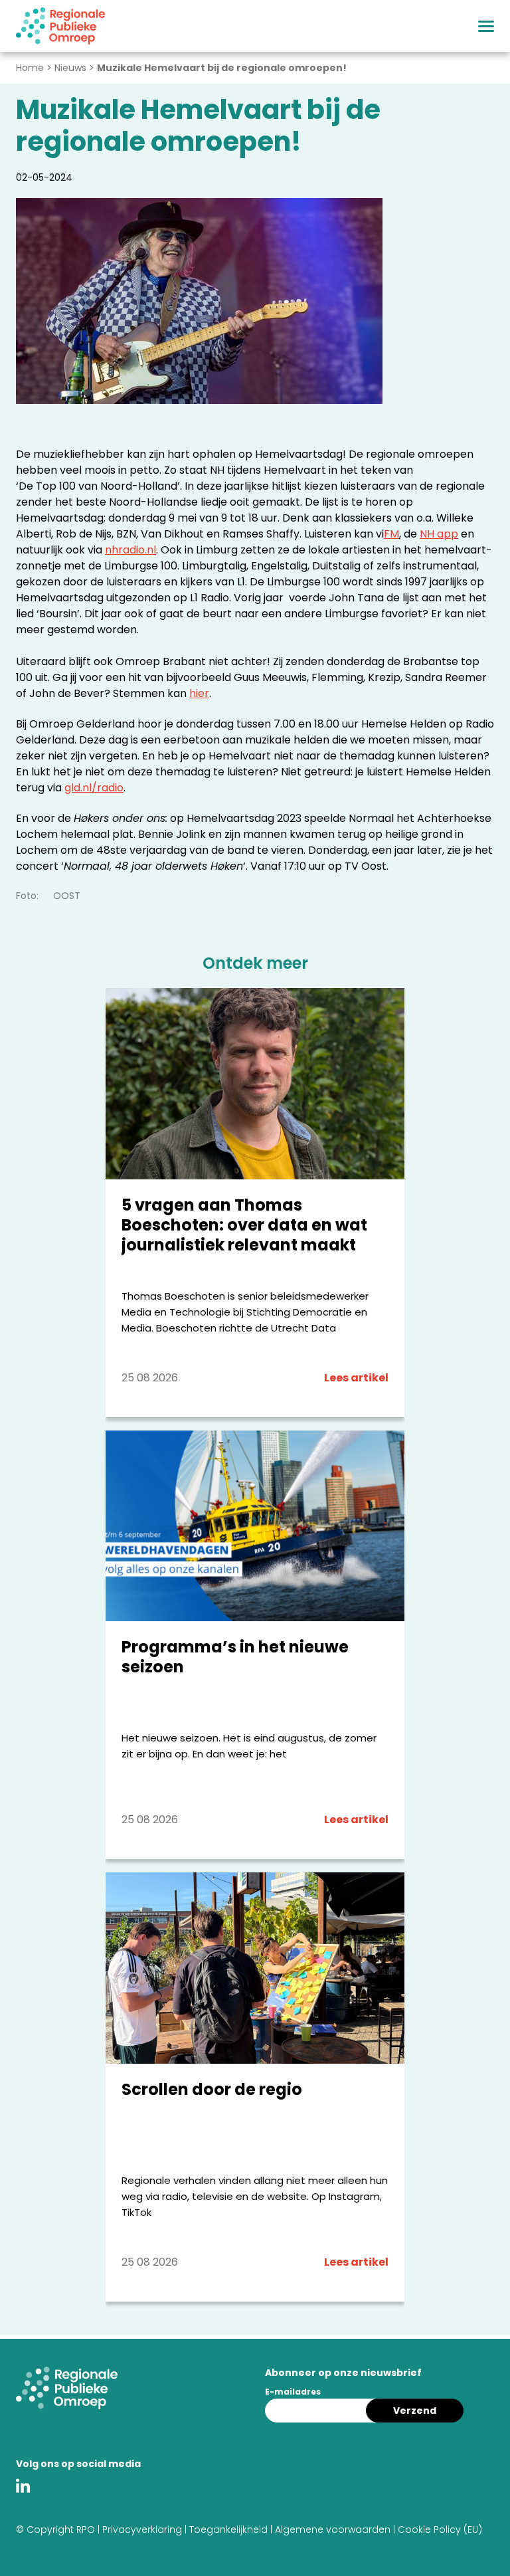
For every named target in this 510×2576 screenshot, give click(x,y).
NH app (439, 534)
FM (391, 534)
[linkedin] (26, 2488)
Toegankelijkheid (228, 2529)
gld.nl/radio (94, 788)
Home (30, 68)
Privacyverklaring (142, 2529)
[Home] (60, 26)
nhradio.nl (130, 550)
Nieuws (70, 68)
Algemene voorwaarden (333, 2529)
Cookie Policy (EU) (440, 2529)
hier (199, 693)
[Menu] (486, 26)
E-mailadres (293, 2392)
